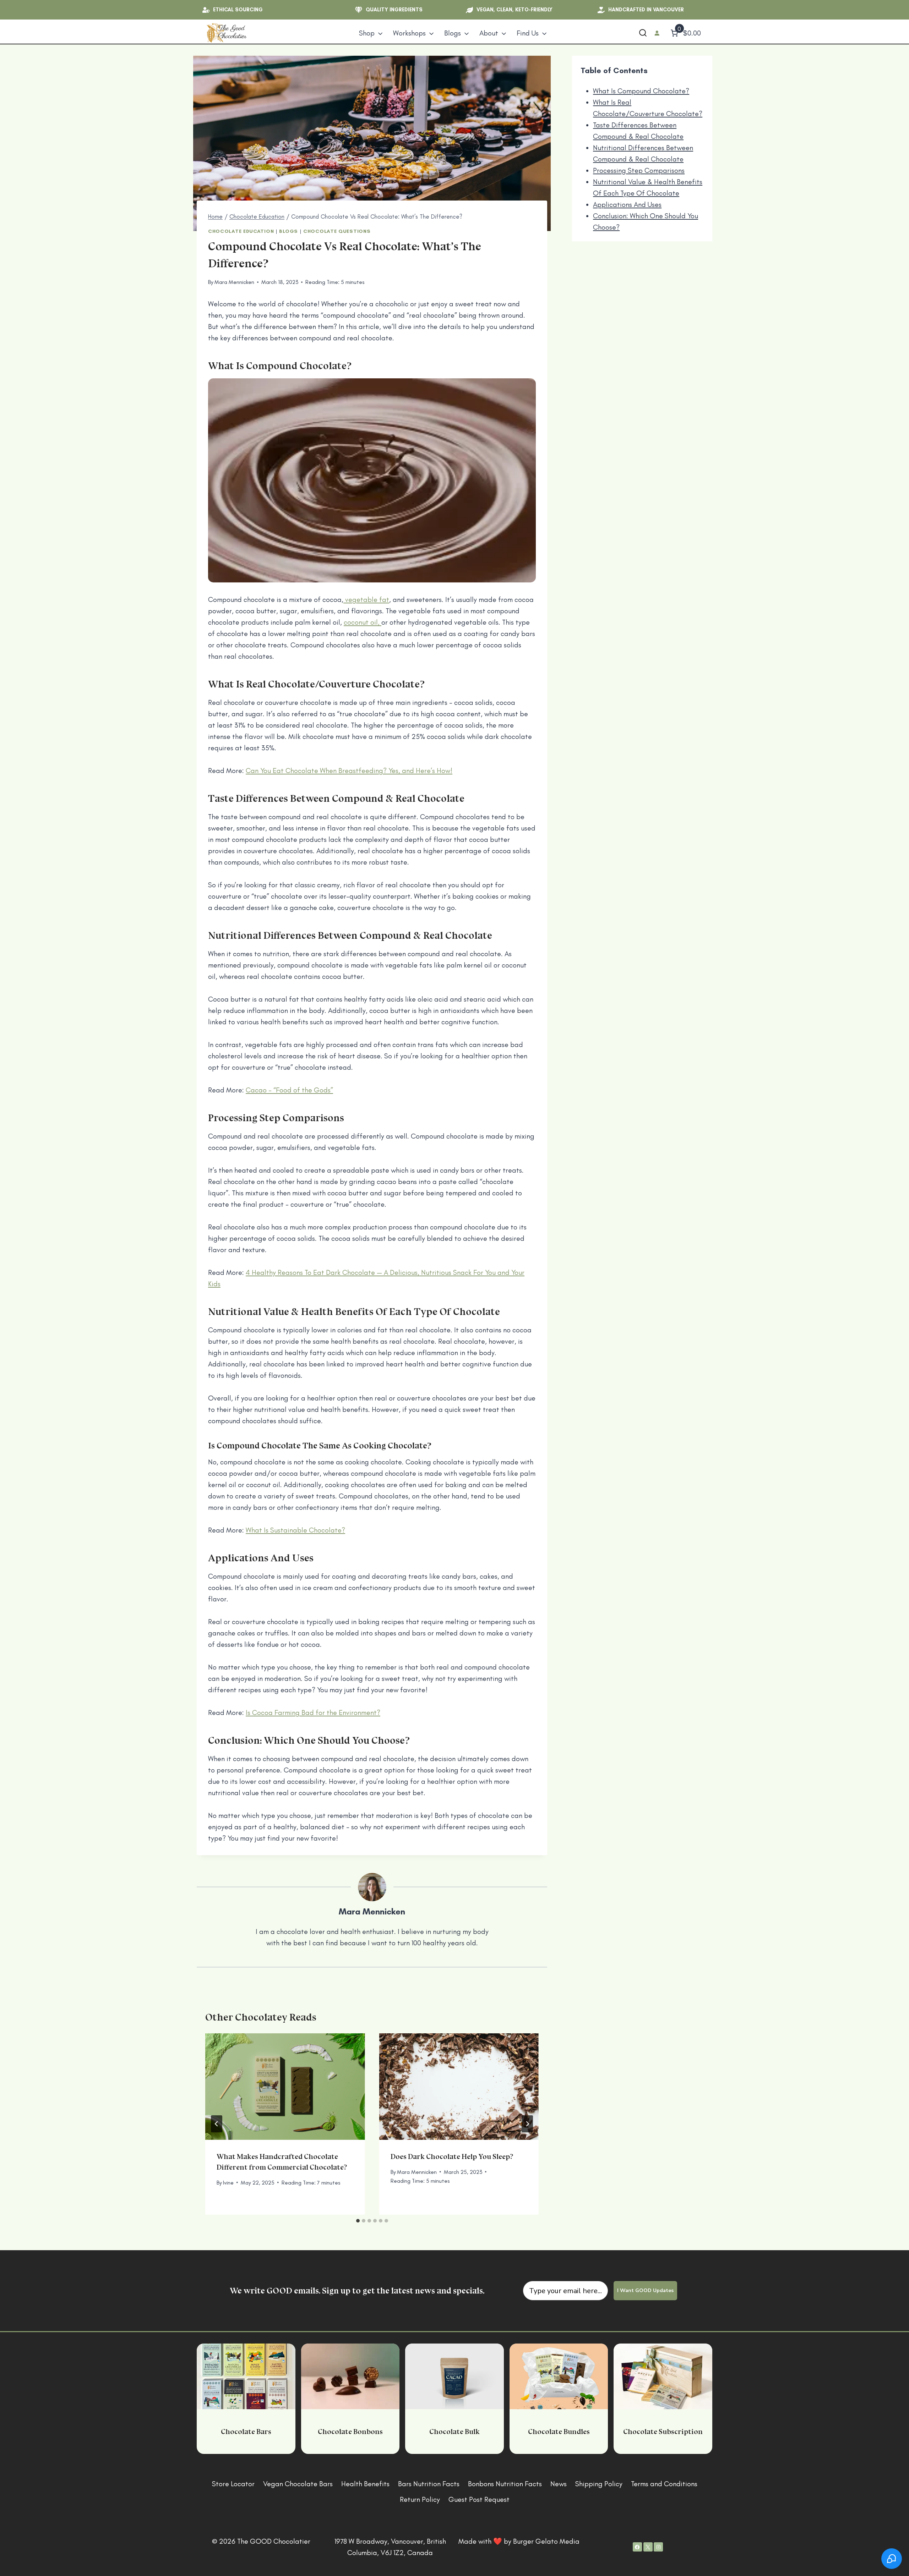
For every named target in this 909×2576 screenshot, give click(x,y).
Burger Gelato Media (546, 2541)
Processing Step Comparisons (639, 170)
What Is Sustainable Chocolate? (295, 1530)
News (559, 2484)
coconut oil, (363, 622)
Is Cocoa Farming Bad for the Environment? (313, 1712)
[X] (648, 2547)
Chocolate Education (241, 231)
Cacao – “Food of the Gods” (289, 1090)
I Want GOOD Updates (645, 2290)
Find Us (528, 33)
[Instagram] (658, 2547)
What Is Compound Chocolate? (641, 91)
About (489, 33)
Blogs (453, 33)
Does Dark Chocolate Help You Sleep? (452, 2156)
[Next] (527, 2124)
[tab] (358, 2221)
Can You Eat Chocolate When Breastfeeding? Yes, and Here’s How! (349, 771)
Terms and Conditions (664, 2484)
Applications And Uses (627, 204)
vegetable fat (366, 599)
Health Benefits (365, 2484)
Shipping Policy (599, 2484)
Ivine (228, 2183)
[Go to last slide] (217, 2124)
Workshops (409, 33)
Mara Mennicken (234, 282)
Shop (367, 33)
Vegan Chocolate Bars (298, 2484)
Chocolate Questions (337, 231)
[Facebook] (637, 2547)
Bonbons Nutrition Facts (505, 2484)
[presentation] (285, 2087)
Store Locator (233, 2484)
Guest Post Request (479, 2499)
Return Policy (420, 2499)
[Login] (657, 33)
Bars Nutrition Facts (429, 2484)
